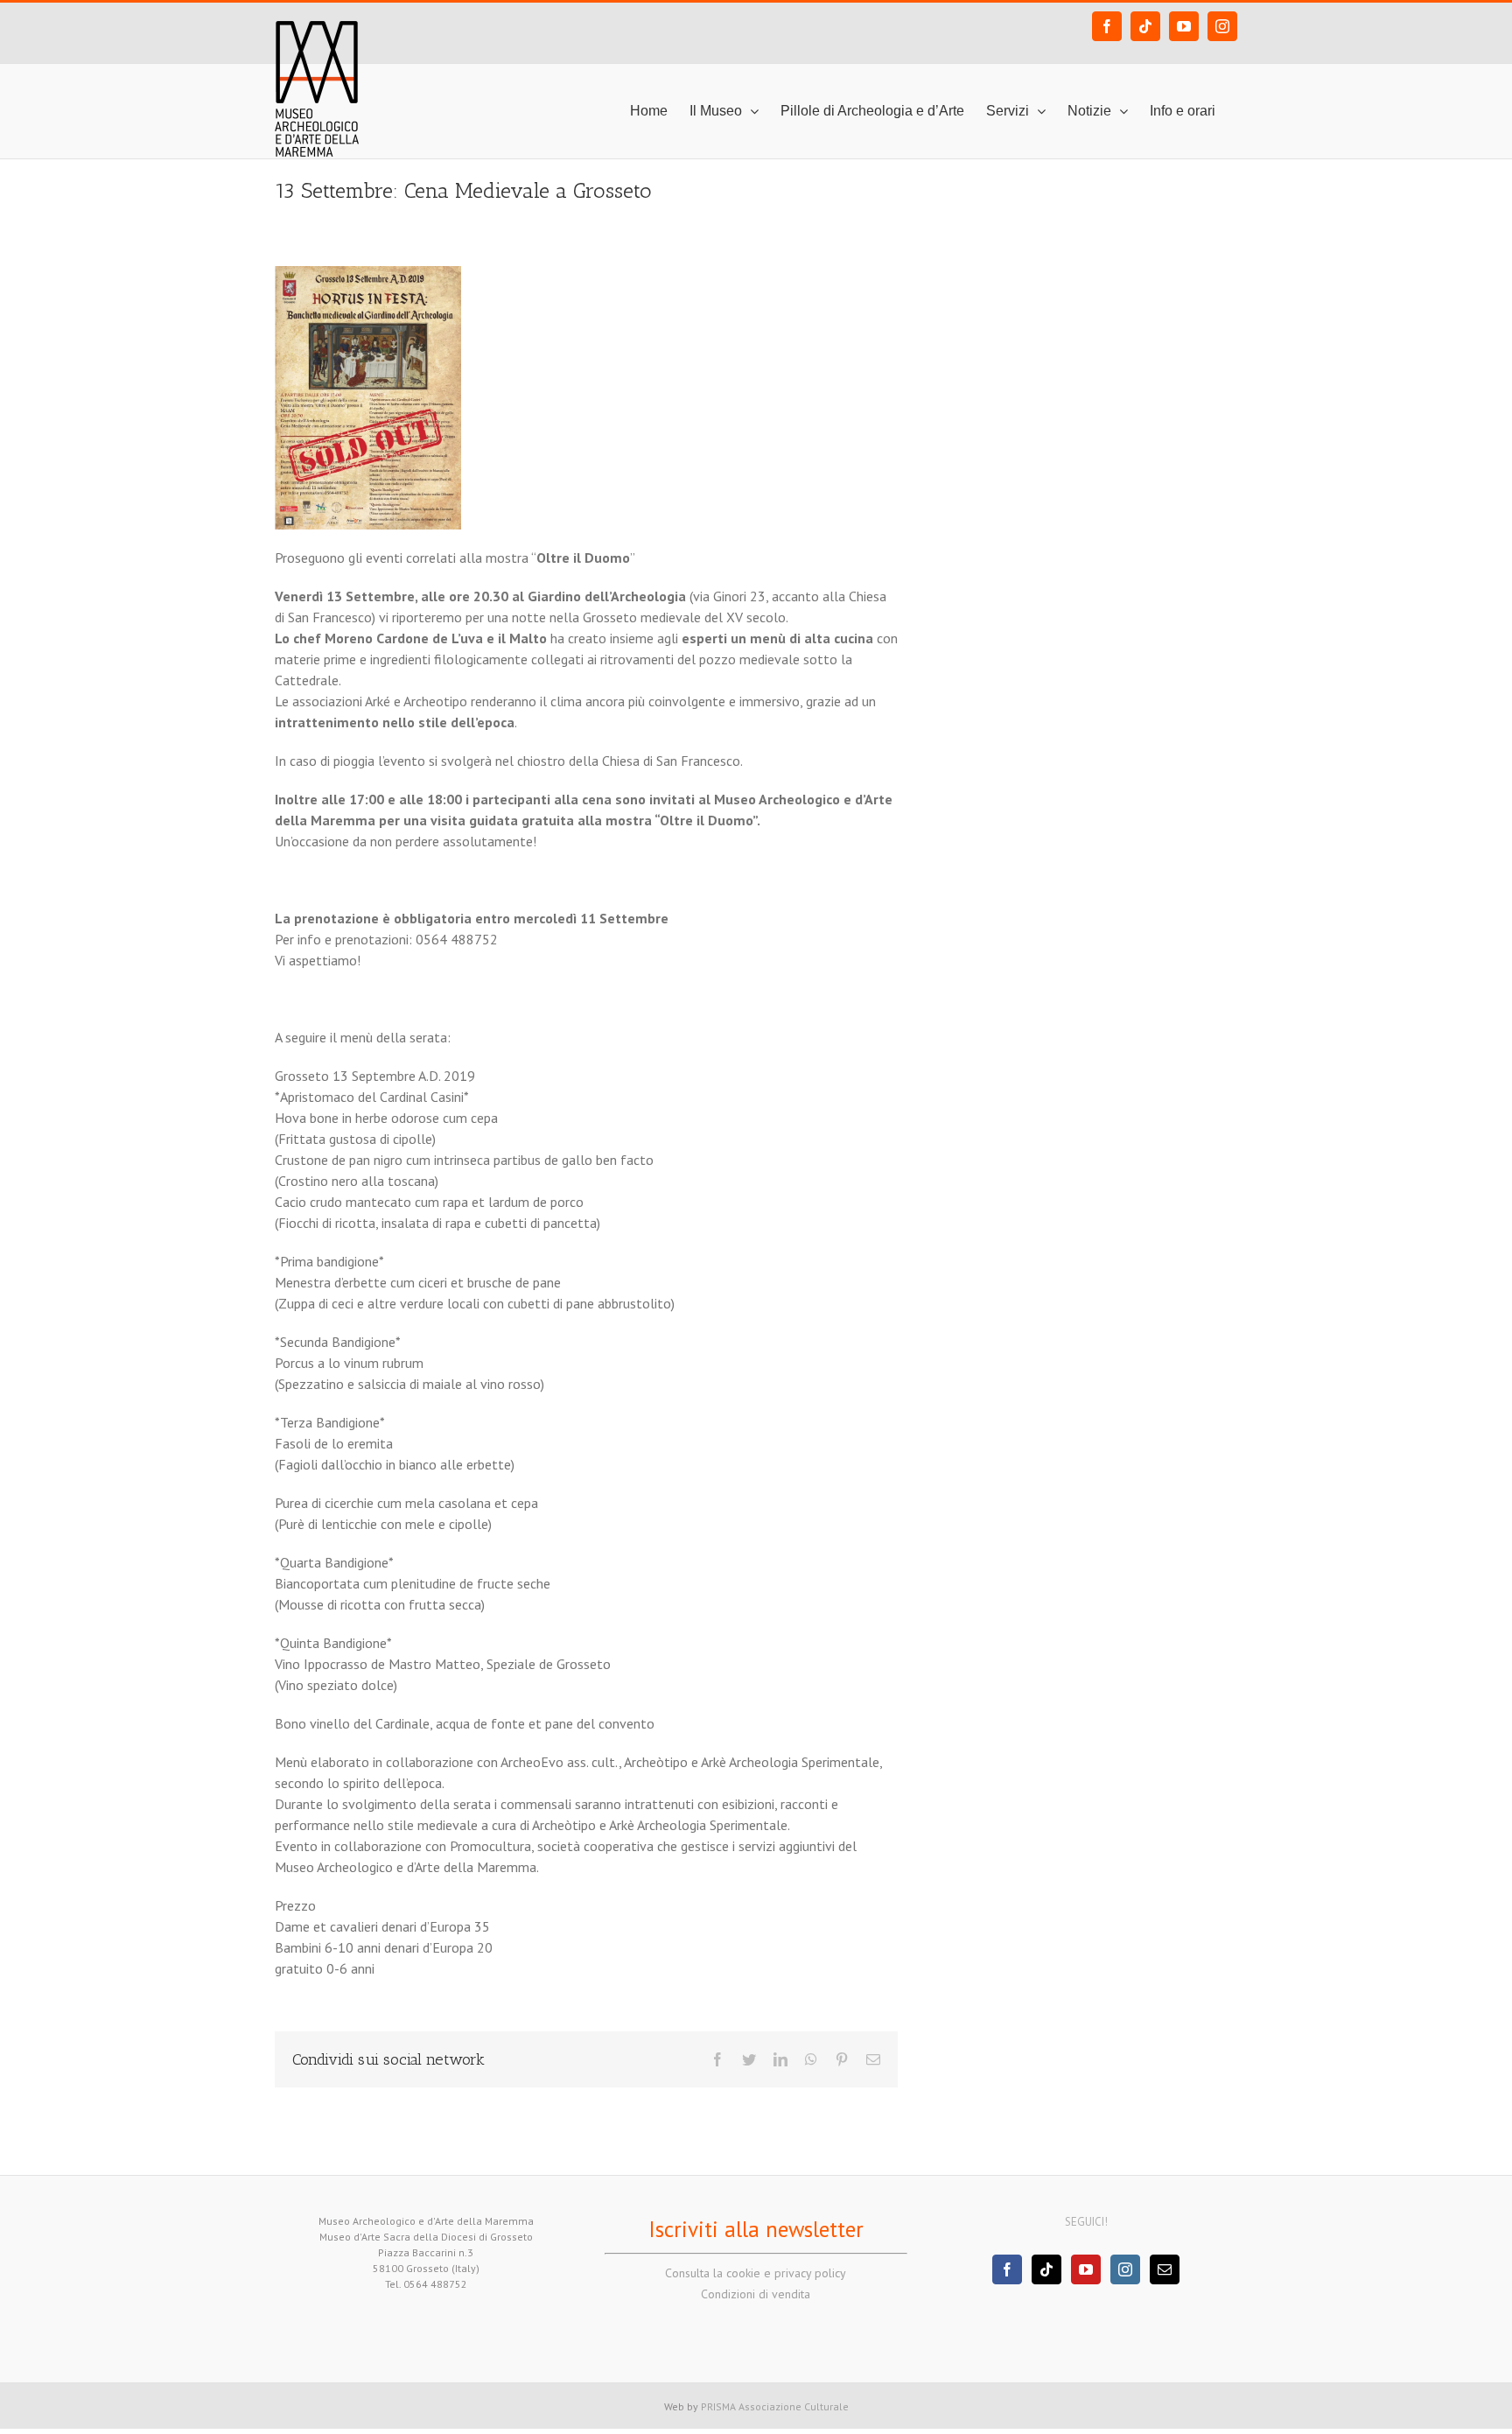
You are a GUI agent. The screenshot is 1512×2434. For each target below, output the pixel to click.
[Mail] (1165, 2269)
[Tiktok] (1046, 2269)
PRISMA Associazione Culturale (775, 2406)
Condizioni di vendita (756, 2294)
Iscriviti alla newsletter (756, 2229)
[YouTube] (1086, 2269)
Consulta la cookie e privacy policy (756, 2273)
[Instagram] (1125, 2269)
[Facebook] (1007, 2269)
